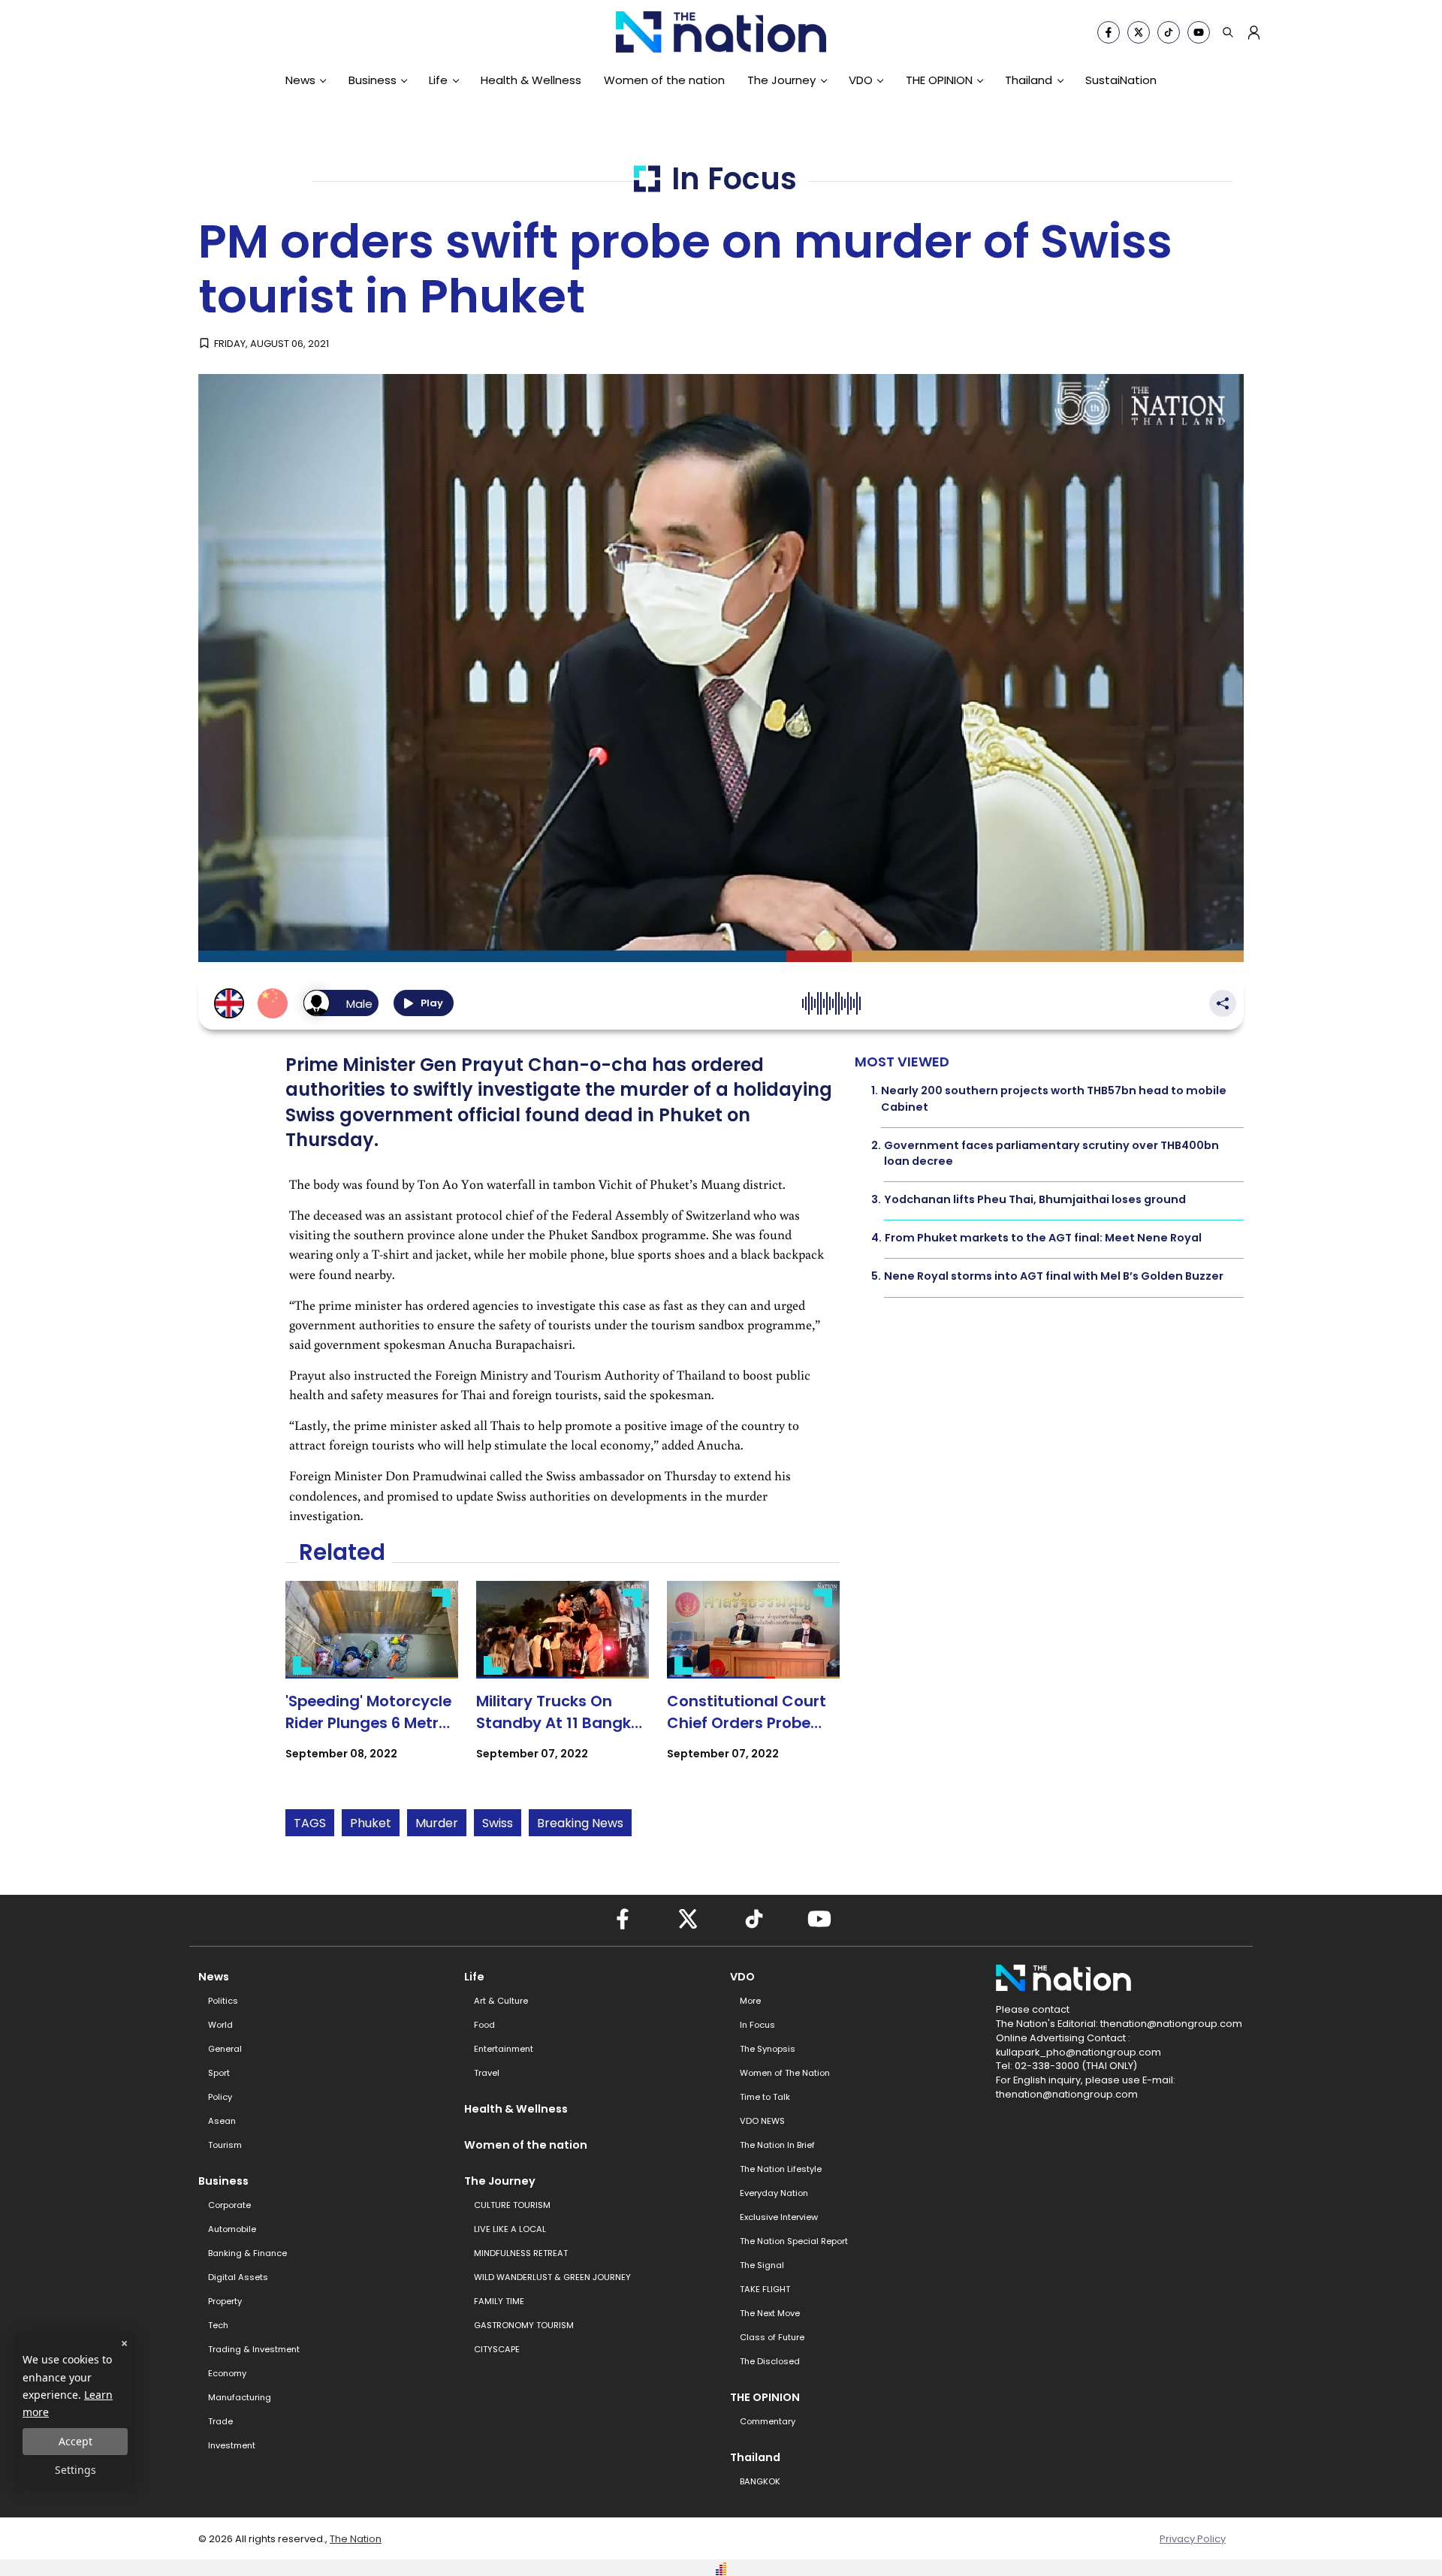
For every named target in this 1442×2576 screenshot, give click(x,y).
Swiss (498, 1823)
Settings (75, 2470)
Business (373, 80)
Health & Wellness (531, 80)
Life (438, 80)
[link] (372, 1684)
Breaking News (580, 1823)
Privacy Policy (1193, 2539)
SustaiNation (1121, 80)
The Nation (356, 2539)
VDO (861, 80)
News (300, 80)
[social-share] (1109, 32)
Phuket (371, 1823)
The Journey (781, 80)
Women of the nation (664, 80)
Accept (75, 2441)
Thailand (1029, 80)
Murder (437, 1823)
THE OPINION (939, 80)
